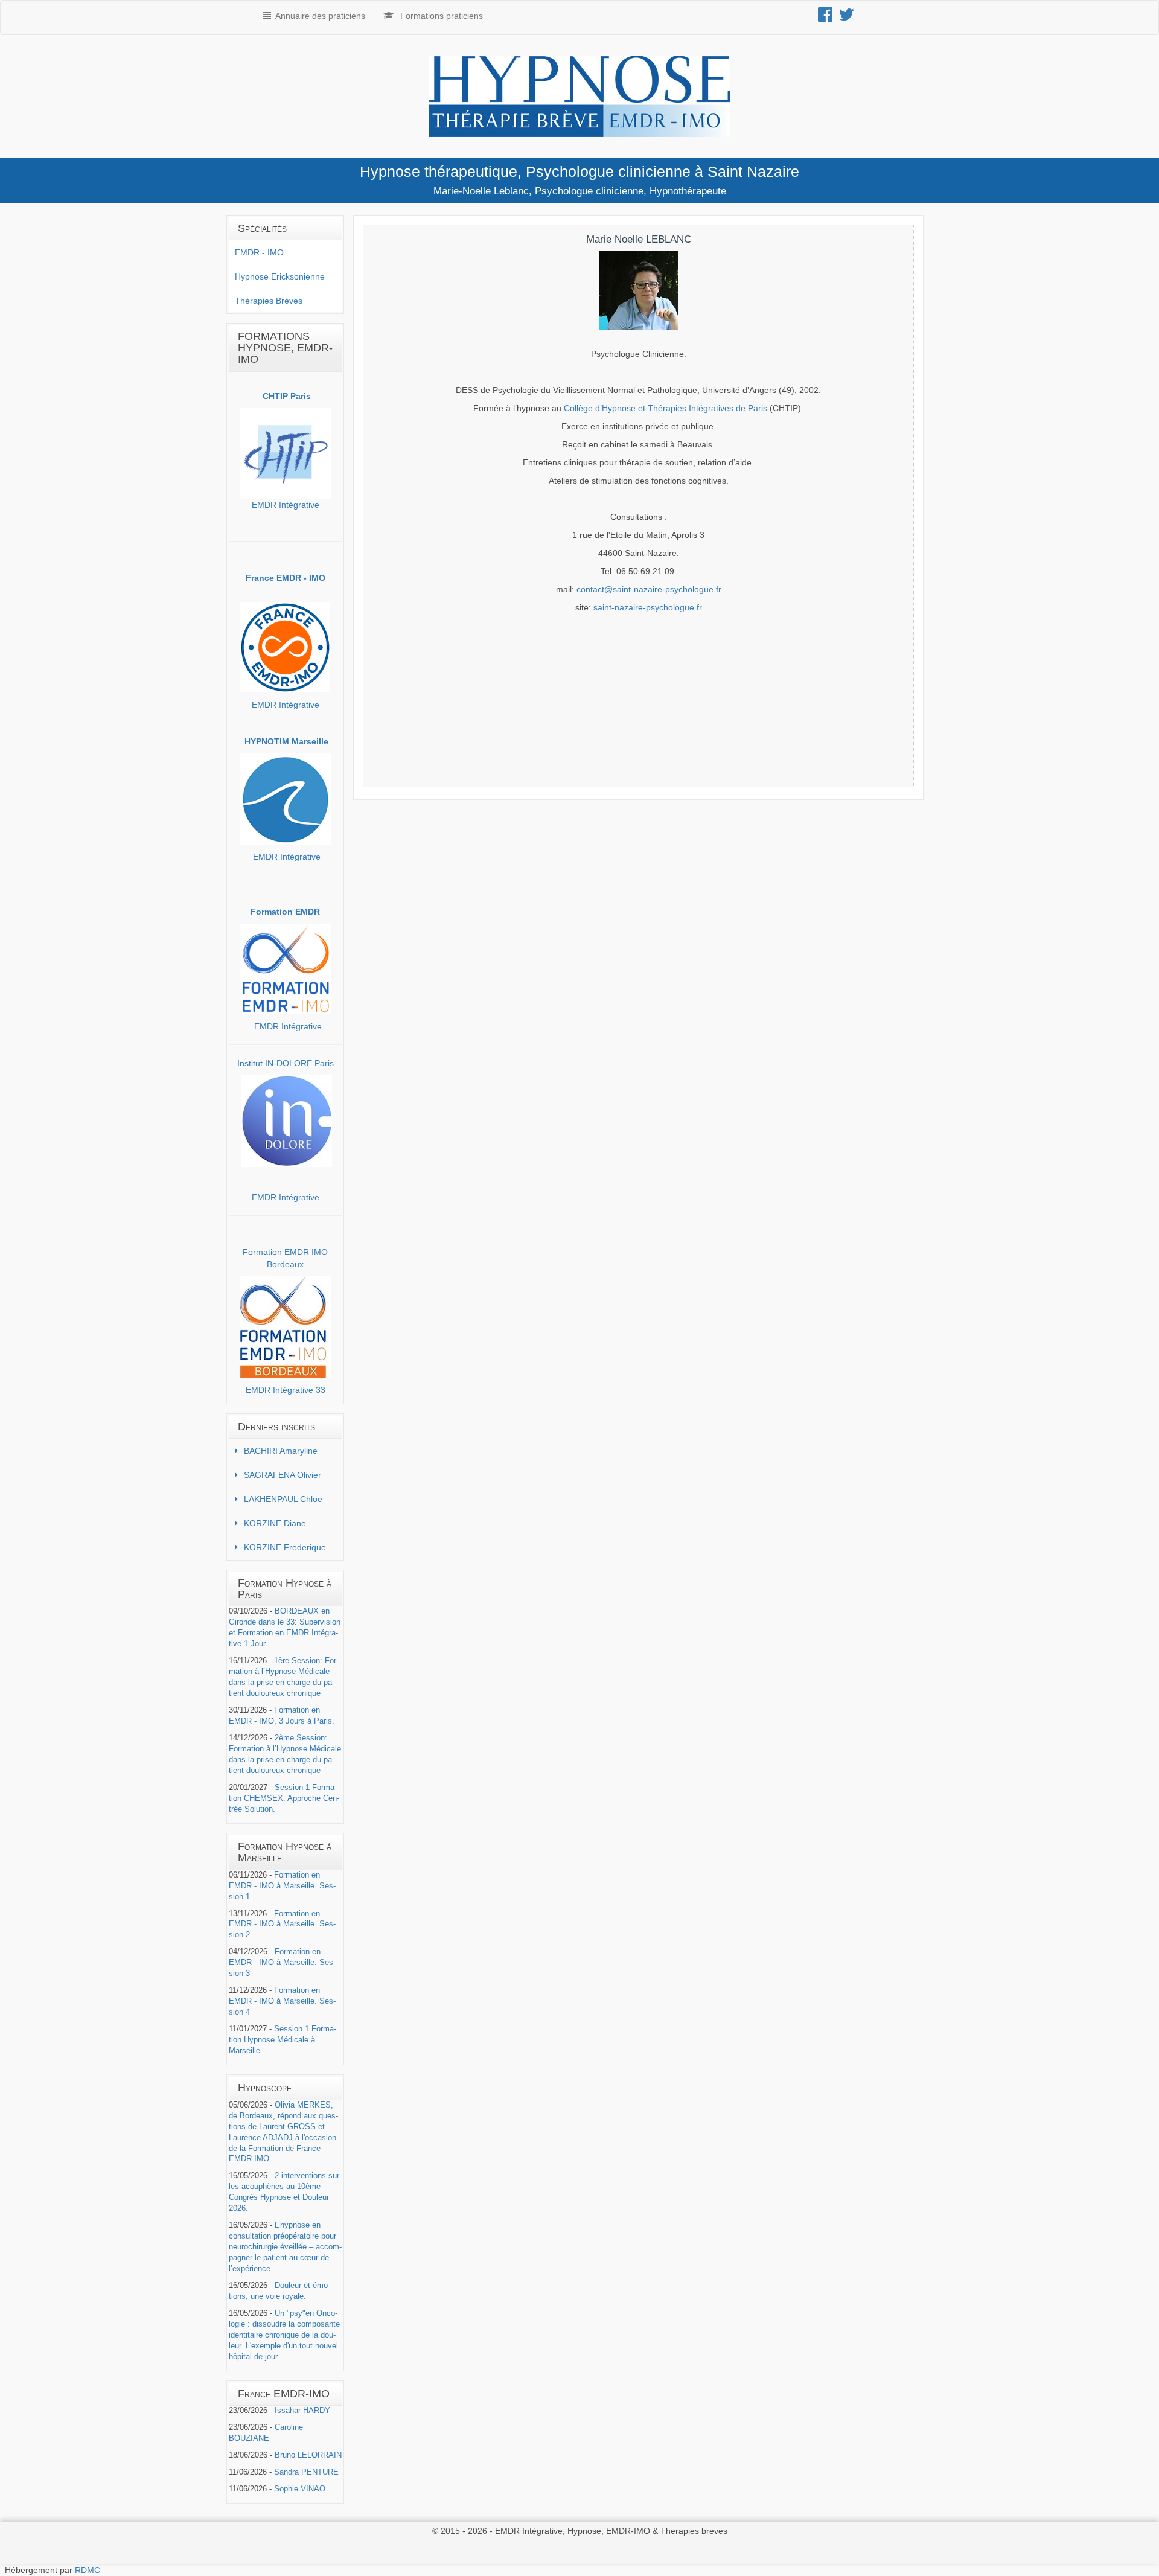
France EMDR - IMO (286, 578)
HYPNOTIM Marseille (286, 741)
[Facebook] (828, 18)
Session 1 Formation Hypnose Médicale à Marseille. (283, 2040)
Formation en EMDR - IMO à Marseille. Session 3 (282, 1963)
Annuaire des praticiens (320, 16)
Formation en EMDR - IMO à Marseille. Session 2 (282, 1925)
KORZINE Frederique (285, 1547)
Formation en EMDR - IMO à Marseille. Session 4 (282, 2001)
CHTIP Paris (287, 396)
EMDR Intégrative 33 (286, 1390)
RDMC (88, 2570)
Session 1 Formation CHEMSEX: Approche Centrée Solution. (284, 1798)
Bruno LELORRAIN (308, 2455)
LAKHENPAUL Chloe (283, 1499)
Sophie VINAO (300, 2489)
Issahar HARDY (302, 2411)
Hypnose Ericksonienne (280, 276)
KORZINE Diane (275, 1523)
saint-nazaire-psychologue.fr (648, 607)
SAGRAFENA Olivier (283, 1475)
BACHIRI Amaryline (281, 1451)
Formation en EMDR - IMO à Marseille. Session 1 (282, 1886)
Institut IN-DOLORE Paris (286, 1063)
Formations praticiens (442, 16)
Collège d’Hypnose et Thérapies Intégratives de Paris (666, 408)
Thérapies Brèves (269, 301)
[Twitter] (849, 18)
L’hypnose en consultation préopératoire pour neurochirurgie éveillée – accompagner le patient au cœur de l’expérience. (285, 2247)
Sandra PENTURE (306, 2472)
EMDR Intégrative (286, 505)
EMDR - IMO (259, 252)
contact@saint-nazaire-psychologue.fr (649, 589)
